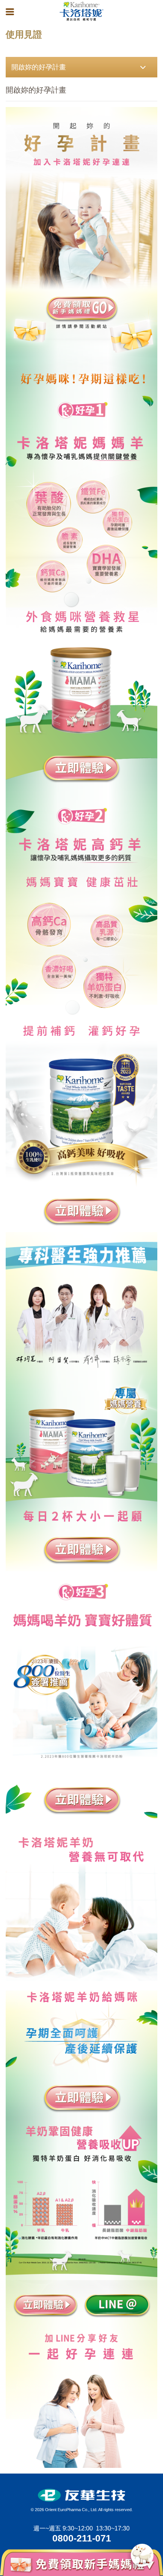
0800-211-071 (82, 2538)
